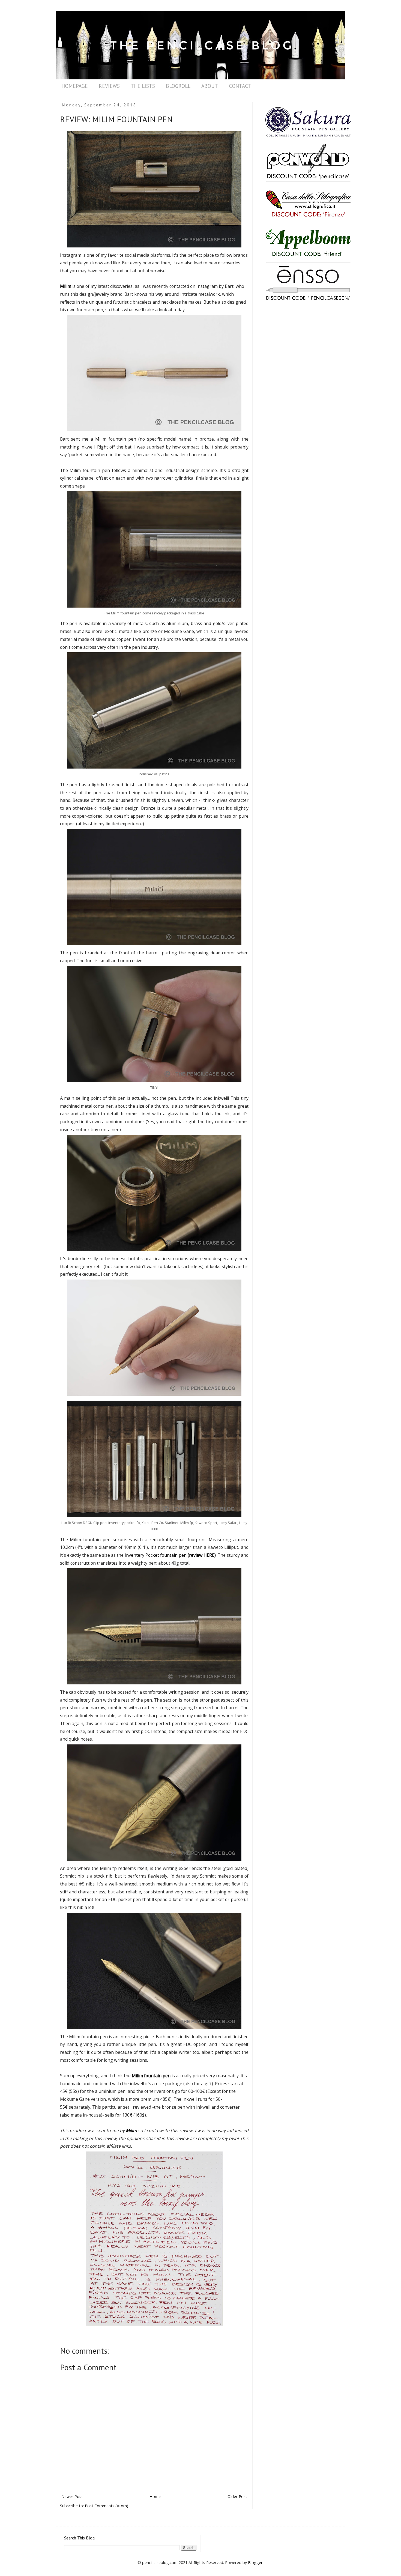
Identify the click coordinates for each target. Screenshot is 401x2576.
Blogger (255, 2562)
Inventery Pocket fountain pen (170, 1555)
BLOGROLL (178, 86)
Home (155, 2496)
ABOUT (210, 86)
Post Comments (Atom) (107, 2506)
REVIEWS (109, 86)
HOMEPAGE (75, 86)
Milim (66, 286)
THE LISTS (143, 86)
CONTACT (240, 86)
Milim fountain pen (151, 2076)
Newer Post (72, 2496)
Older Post (237, 2496)
